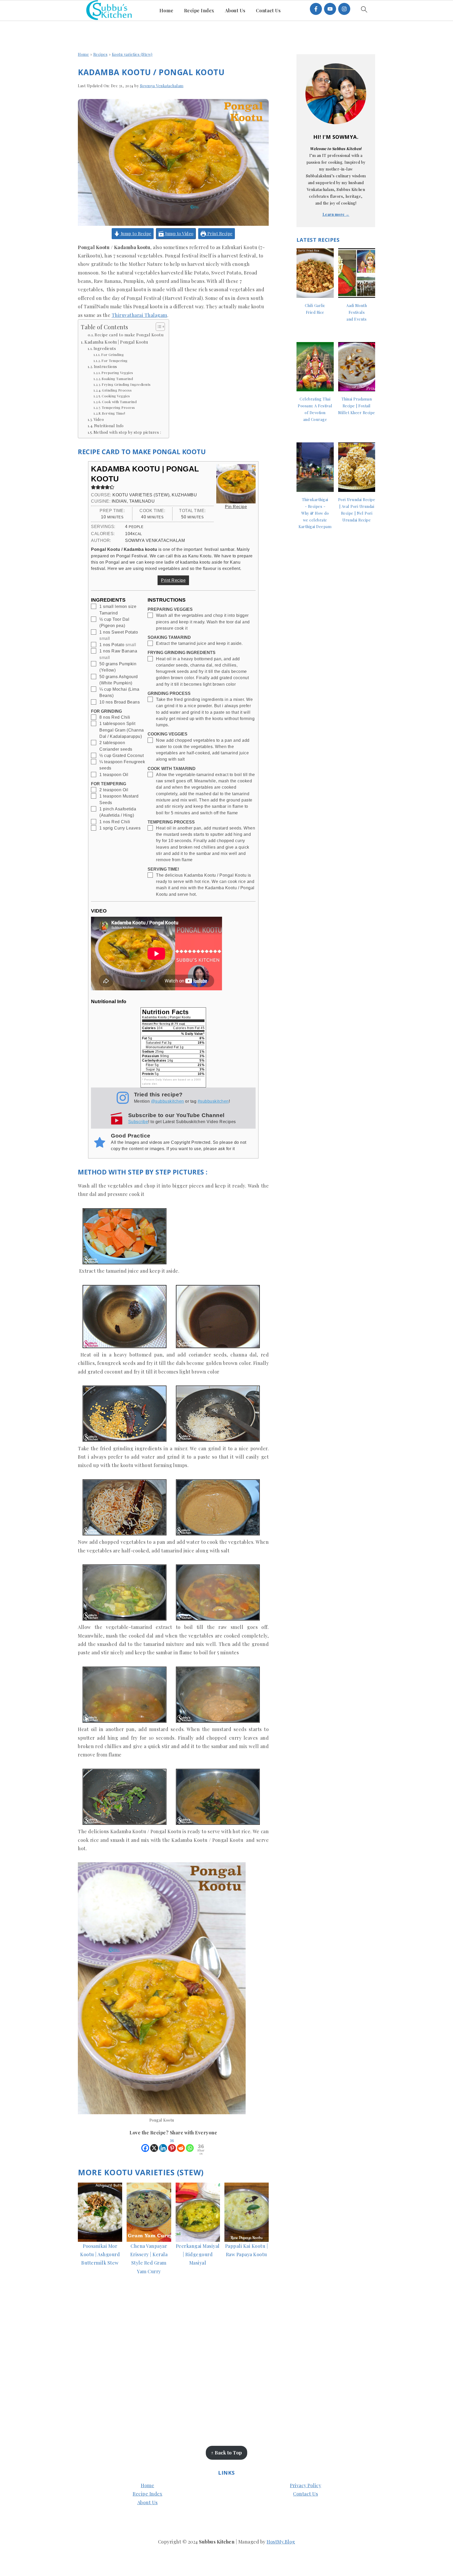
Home (83, 54)
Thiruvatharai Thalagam (139, 315)
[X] (154, 2145)
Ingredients (105, 348)
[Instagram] (344, 9)
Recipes (101, 54)
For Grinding (112, 355)
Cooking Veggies (116, 396)
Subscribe (138, 1122)
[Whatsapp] (190, 2145)
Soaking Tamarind (117, 379)
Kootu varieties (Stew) (132, 54)
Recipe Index (147, 2494)
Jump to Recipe (135, 233)
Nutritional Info (109, 426)
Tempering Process (118, 407)
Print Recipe (219, 233)
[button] (93, 487)
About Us (148, 2502)
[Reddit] (181, 2145)
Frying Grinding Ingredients (126, 384)
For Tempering (115, 361)
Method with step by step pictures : (127, 432)
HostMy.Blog (281, 2542)
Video (99, 419)
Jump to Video (179, 233)
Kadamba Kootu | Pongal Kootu (116, 342)
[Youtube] (330, 9)
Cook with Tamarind (119, 402)
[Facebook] (316, 9)
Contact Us (306, 2494)
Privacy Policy (306, 2485)
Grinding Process (117, 390)
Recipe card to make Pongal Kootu (129, 335)
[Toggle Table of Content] (158, 327)
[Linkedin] (163, 2145)
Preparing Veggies (117, 373)
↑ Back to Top (226, 2453)
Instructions (106, 366)
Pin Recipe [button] (236, 507)
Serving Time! (114, 413)
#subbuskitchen (213, 1101)
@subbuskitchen (168, 1101)
